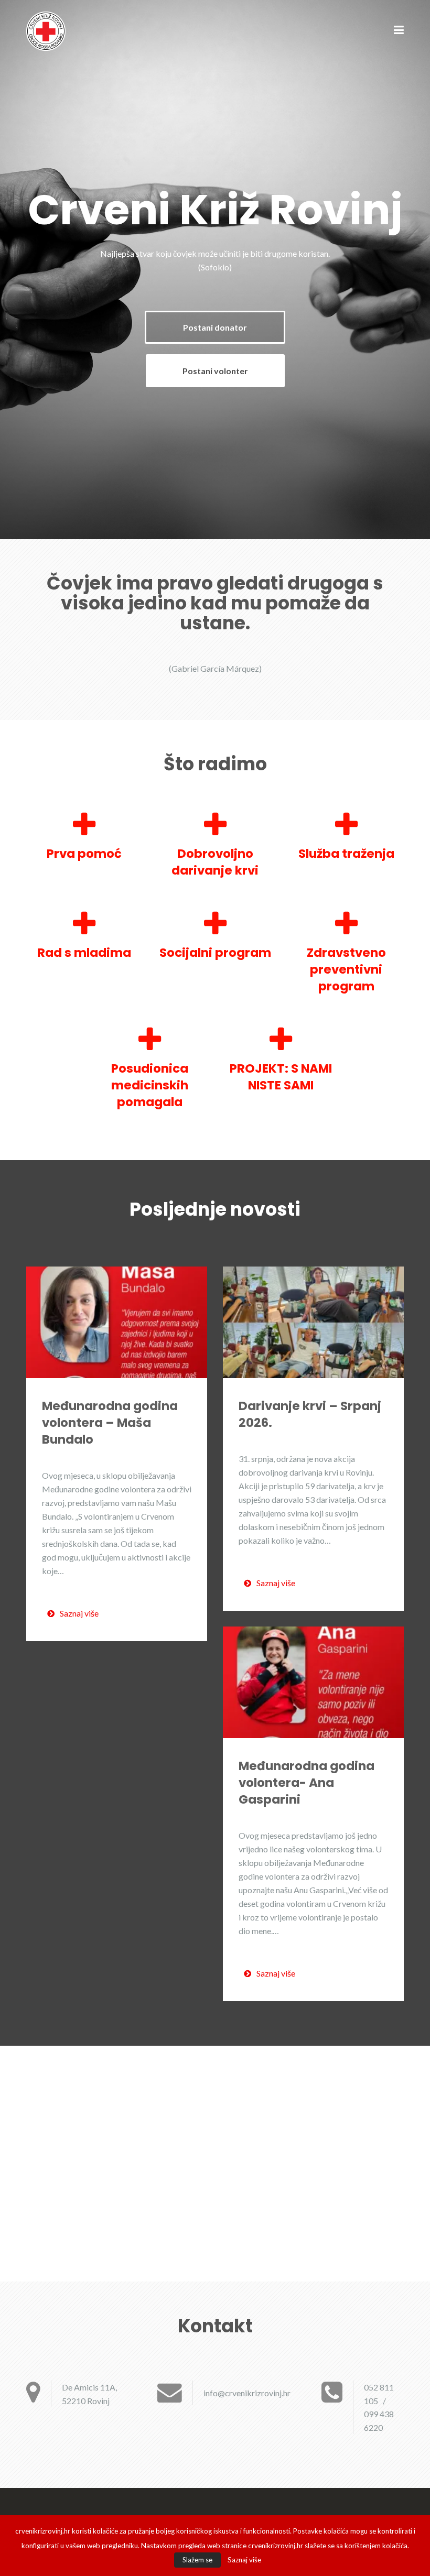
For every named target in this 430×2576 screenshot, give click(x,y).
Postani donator (215, 327)
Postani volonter (215, 371)
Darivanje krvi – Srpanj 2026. (310, 1414)
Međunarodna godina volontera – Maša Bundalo (110, 1423)
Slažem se (197, 2560)
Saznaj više (79, 1613)
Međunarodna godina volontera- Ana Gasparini (307, 1783)
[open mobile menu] (399, 31)
